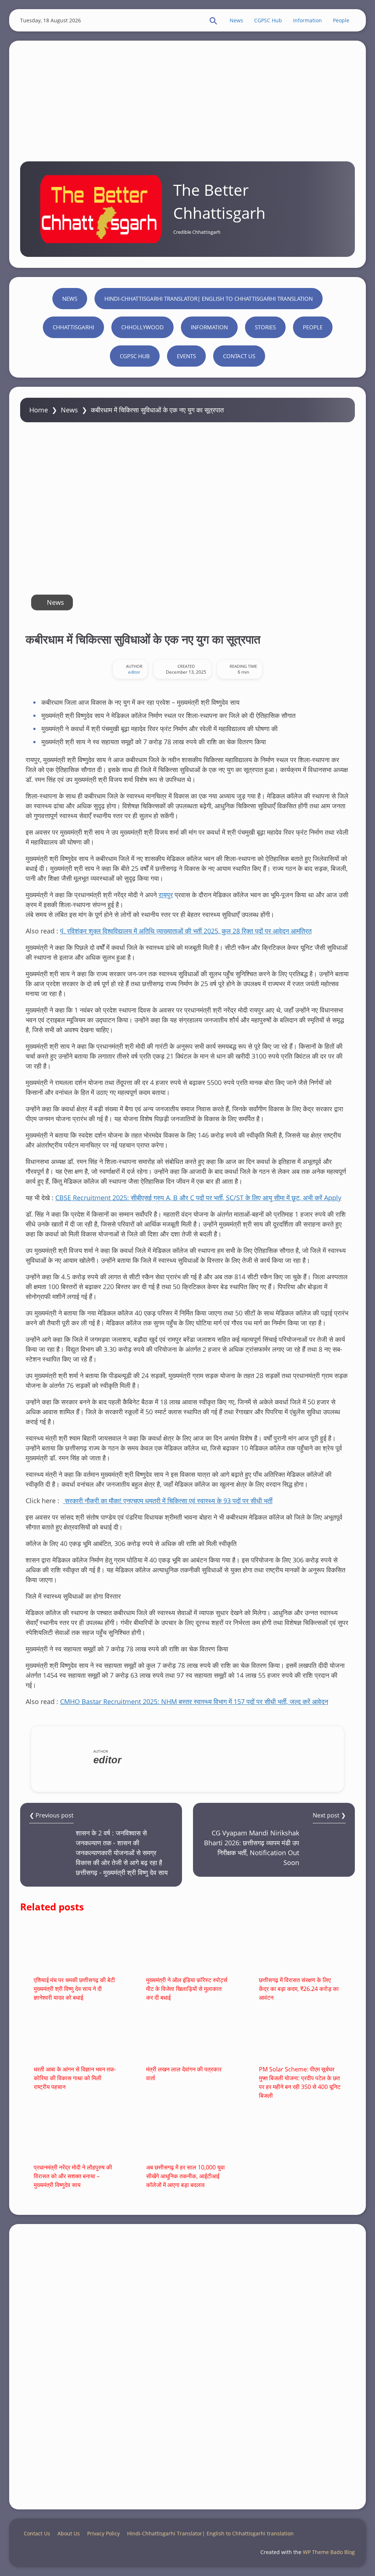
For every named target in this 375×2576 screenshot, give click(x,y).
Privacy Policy (103, 2533)
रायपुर (166, 895)
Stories (265, 327)
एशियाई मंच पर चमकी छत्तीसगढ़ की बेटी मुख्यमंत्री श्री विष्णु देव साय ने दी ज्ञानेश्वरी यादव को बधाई (74, 1989)
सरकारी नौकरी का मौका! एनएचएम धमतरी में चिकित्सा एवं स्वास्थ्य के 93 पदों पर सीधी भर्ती (168, 1501)
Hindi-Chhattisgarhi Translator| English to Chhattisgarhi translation (209, 299)
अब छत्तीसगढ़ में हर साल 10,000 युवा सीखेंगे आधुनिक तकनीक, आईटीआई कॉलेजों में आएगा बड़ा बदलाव (185, 2176)
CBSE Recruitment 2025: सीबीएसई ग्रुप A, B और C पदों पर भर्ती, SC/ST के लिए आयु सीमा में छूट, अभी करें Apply (198, 1198)
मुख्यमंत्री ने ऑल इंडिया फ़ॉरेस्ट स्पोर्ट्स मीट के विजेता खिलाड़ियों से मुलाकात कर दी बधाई (187, 1989)
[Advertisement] (187, 96)
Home (39, 410)
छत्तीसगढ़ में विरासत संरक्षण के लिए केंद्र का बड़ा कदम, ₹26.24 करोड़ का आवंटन (299, 1989)
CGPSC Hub (268, 20)
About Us (69, 2533)
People (341, 20)
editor (134, 672)
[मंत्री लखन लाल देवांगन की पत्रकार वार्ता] (187, 2038)
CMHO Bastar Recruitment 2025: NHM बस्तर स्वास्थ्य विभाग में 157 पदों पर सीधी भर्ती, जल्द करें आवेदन (194, 1701)
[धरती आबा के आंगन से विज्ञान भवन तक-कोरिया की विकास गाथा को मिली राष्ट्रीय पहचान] (75, 2038)
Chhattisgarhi (73, 327)
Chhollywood (142, 327)
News (236, 20)
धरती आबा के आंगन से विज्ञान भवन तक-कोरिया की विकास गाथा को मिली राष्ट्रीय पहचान (75, 2078)
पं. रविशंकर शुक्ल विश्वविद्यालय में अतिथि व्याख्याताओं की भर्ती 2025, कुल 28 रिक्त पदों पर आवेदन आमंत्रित (186, 931)
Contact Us (239, 356)
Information (307, 20)
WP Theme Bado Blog (329, 2552)
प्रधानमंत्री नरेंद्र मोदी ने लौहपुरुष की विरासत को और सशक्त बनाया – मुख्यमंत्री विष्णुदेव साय (73, 2176)
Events (186, 356)
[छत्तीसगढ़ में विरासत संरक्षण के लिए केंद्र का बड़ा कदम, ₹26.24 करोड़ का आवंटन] (300, 1949)
